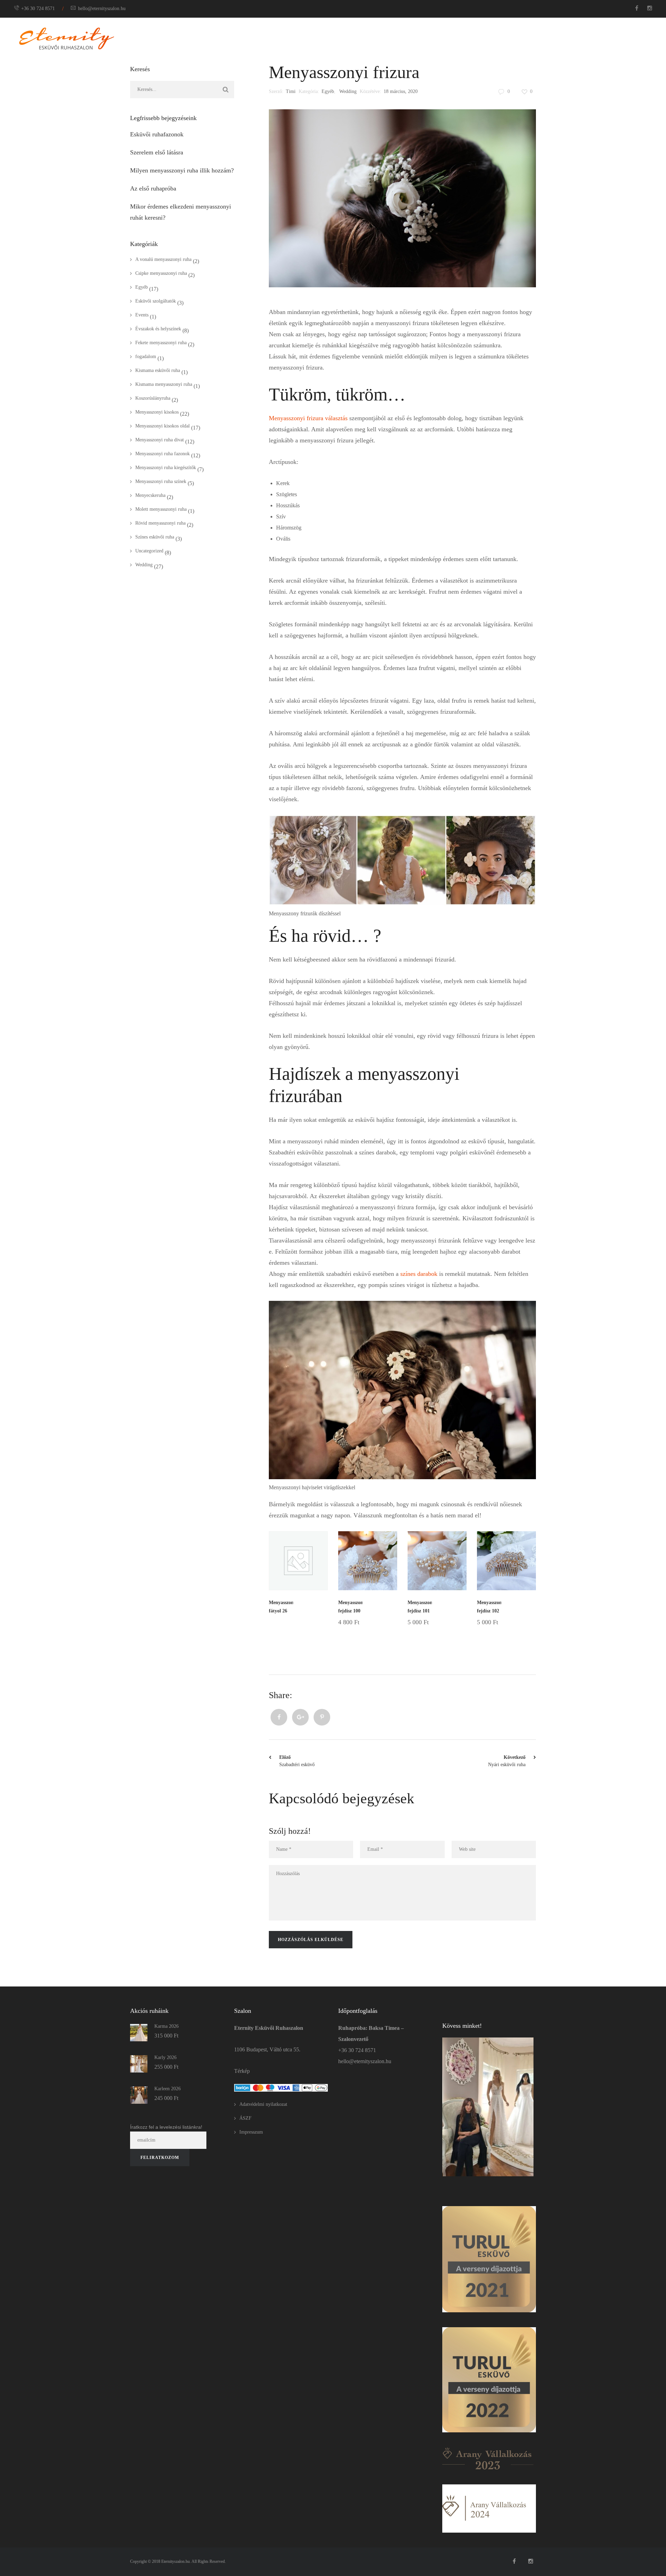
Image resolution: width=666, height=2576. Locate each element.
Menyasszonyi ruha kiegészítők (166, 468)
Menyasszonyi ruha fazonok (163, 454)
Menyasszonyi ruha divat (160, 440)
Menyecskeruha (150, 495)
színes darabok (419, 1274)
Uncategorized (149, 551)
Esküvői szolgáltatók (156, 301)
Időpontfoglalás (494, 38)
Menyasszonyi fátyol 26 (281, 1607)
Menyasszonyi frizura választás (308, 418)
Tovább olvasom (309, 1622)
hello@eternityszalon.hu (102, 9)
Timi (291, 91)
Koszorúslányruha (153, 398)
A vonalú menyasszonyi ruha (163, 259)
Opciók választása (374, 1630)
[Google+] (300, 1717)
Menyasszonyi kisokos (157, 412)
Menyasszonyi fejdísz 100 (350, 1607)
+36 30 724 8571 (38, 9)
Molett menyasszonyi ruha (161, 509)
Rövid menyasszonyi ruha (160, 523)
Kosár (624, 38)
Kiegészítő (447, 38)
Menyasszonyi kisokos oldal (163, 426)
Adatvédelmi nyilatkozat (263, 2104)
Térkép (242, 2071)
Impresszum (251, 2132)
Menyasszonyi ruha (347, 38)
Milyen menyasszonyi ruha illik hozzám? (182, 170)
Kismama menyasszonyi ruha (164, 384)
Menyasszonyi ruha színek (161, 481)
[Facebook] (279, 1717)
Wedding (348, 91)
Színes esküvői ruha (155, 537)
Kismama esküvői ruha (158, 370)
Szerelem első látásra (157, 152)
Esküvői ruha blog (583, 38)
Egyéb (328, 91)
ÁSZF (245, 2118)
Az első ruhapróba (153, 188)
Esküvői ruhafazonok (157, 134)
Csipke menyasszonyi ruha (161, 273)
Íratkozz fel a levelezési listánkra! (166, 2127)
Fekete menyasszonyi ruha (161, 343)
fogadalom (146, 357)
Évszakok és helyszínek (158, 329)
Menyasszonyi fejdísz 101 (420, 1607)
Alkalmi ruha (402, 38)
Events (142, 315)
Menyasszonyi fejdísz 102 (489, 1607)
